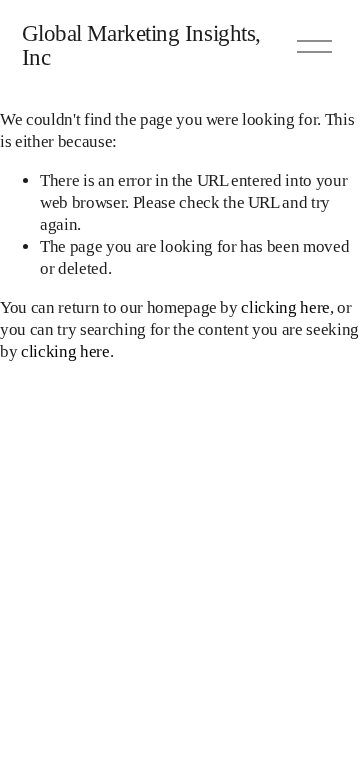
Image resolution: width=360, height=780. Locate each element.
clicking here (285, 307)
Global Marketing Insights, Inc (141, 46)
